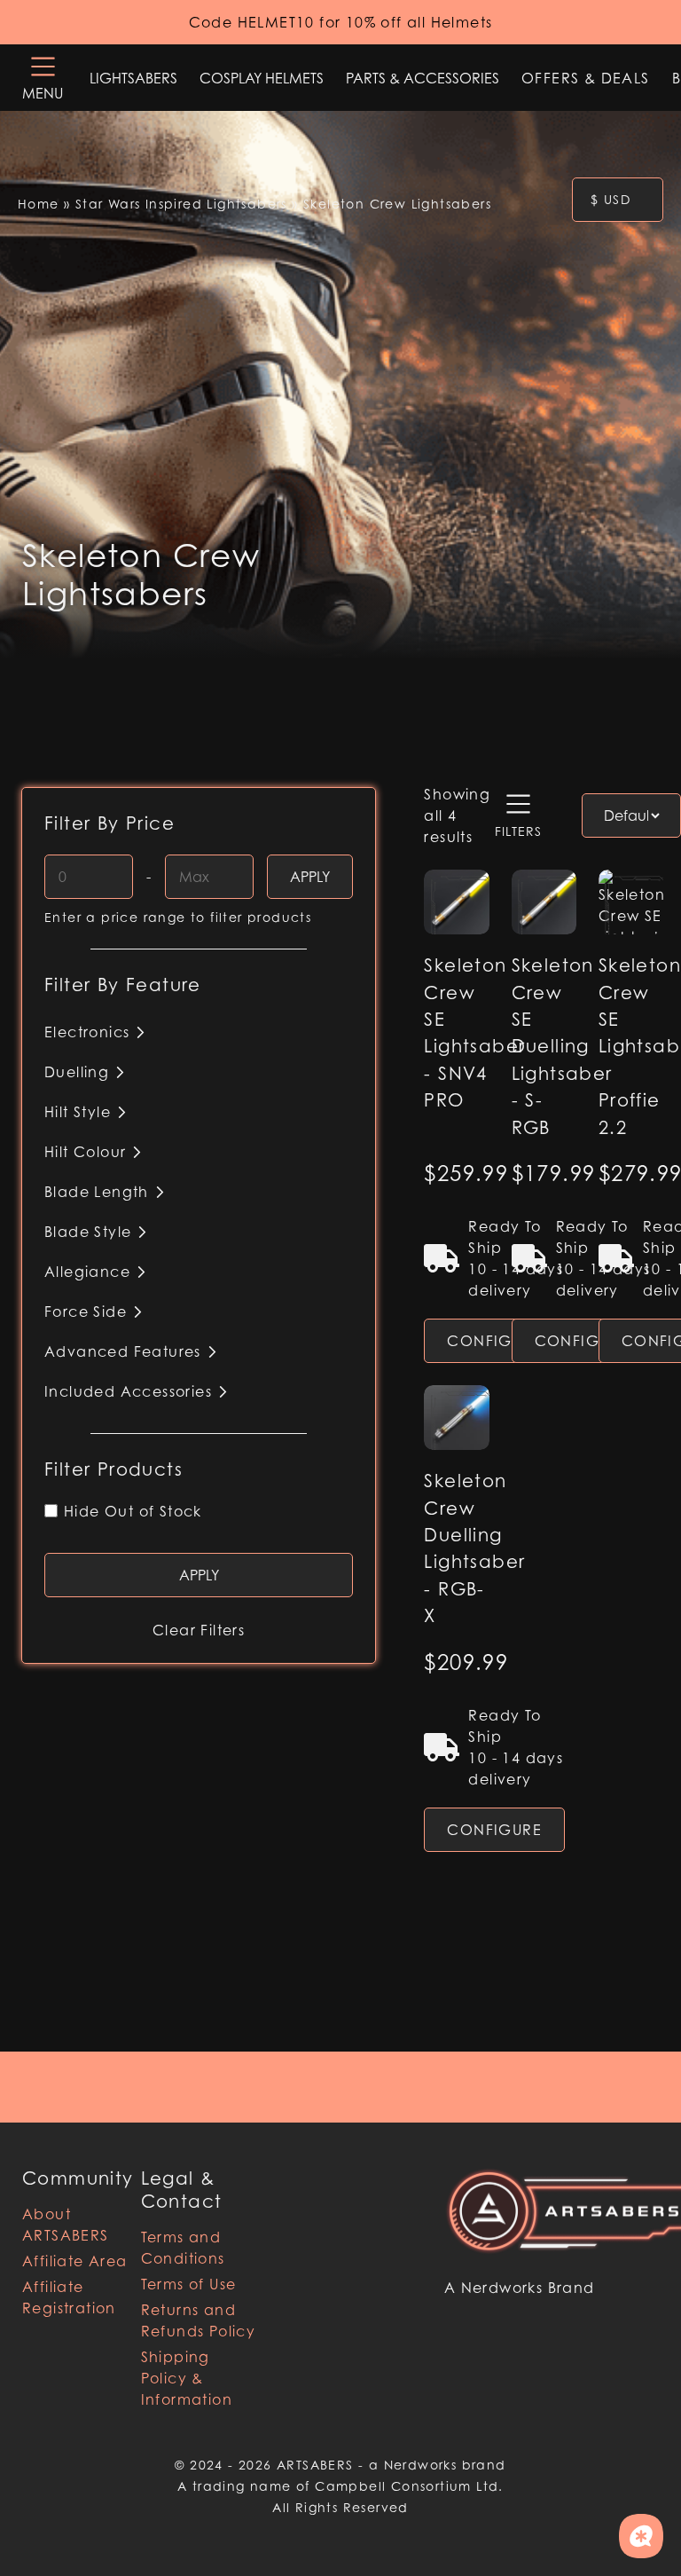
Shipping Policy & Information (187, 2378)
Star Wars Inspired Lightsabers (181, 204)
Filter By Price (110, 823)
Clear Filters (199, 1630)
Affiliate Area (75, 2261)
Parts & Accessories (423, 78)
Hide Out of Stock (133, 1511)
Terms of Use (189, 2284)
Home (39, 204)
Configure (494, 1341)
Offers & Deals (586, 78)
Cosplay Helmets (262, 78)
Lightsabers (133, 78)
